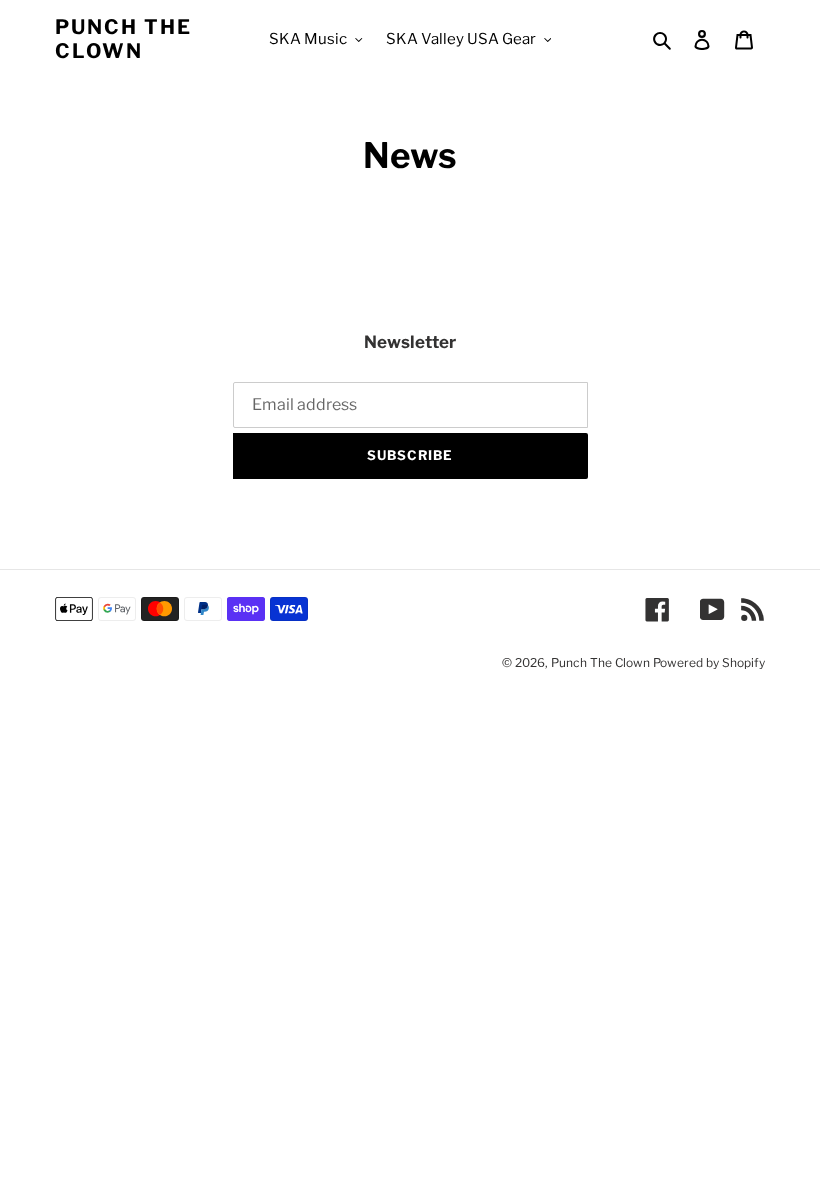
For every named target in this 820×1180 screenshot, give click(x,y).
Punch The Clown (123, 39)
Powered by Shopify (709, 662)
